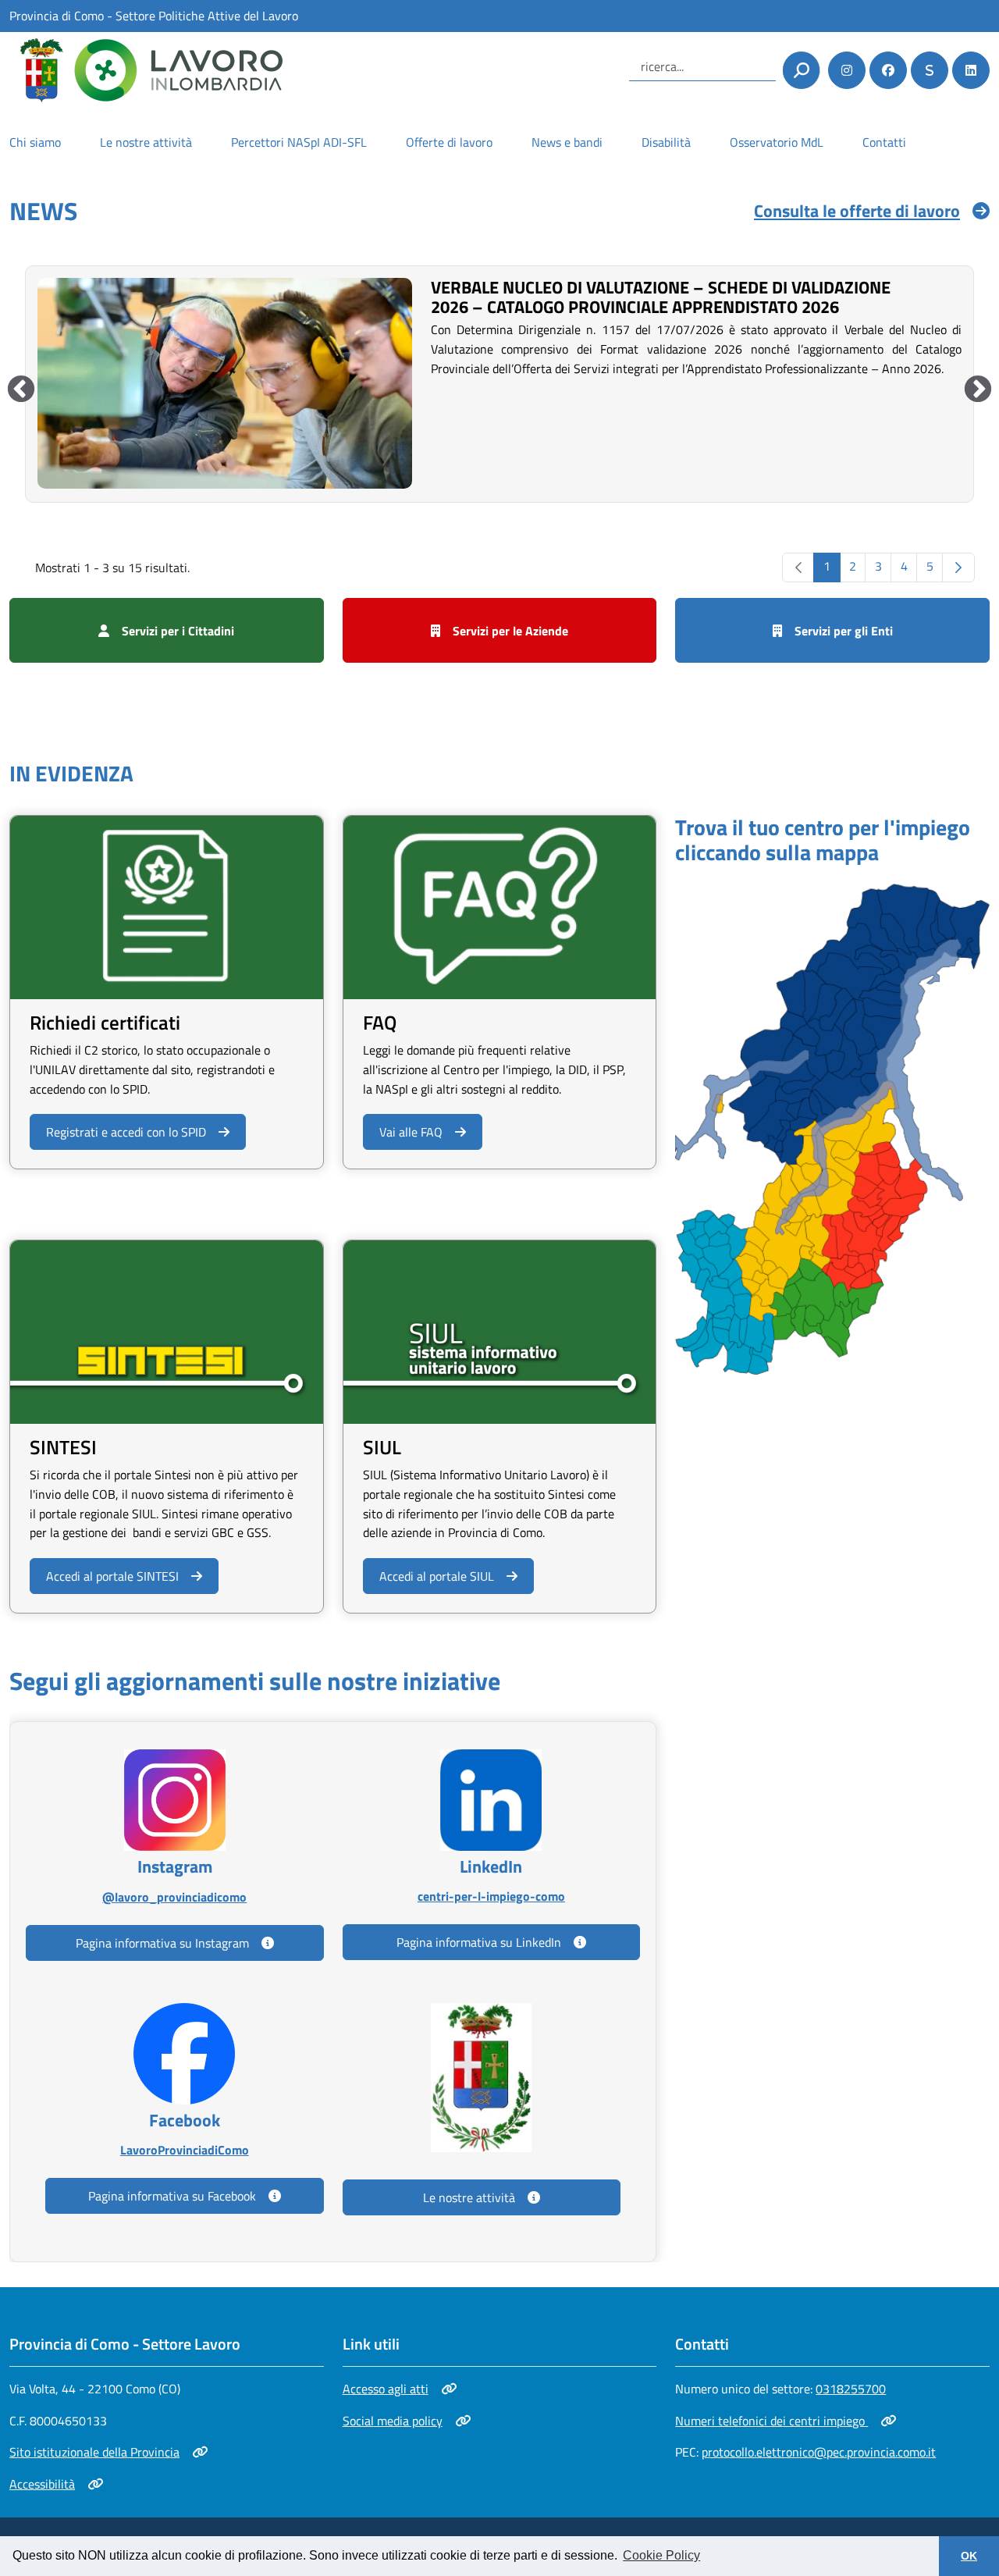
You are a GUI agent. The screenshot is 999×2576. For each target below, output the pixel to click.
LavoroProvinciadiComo (184, 2149)
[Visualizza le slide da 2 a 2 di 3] (978, 390)
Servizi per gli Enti (844, 631)
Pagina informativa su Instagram (162, 1943)
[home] (146, 70)
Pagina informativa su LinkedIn (479, 1942)
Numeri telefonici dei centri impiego (771, 2421)
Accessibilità (56, 2484)
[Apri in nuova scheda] (832, 1128)
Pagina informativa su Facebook (172, 2196)
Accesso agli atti (398, 2389)
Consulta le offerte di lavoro (857, 211)
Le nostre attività (146, 142)
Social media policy (398, 2421)
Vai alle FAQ (411, 1132)
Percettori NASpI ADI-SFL (299, 142)
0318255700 (851, 2389)
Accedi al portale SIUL (436, 1576)
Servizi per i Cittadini (178, 631)
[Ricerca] (801, 70)
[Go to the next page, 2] (958, 568)
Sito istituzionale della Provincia (94, 2452)
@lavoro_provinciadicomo (174, 1896)
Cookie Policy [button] (661, 2555)
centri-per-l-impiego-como (491, 1896)
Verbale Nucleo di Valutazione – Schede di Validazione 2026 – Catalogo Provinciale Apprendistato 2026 (661, 297)
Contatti (884, 142)
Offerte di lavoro (449, 142)
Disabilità (666, 142)
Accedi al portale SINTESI (112, 1576)
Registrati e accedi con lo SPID (126, 1131)
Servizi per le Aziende (510, 631)
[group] (499, 382)
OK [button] (969, 2556)
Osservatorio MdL (777, 142)
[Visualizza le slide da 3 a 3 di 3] (21, 390)
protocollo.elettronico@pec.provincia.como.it (819, 2452)
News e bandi (567, 142)
